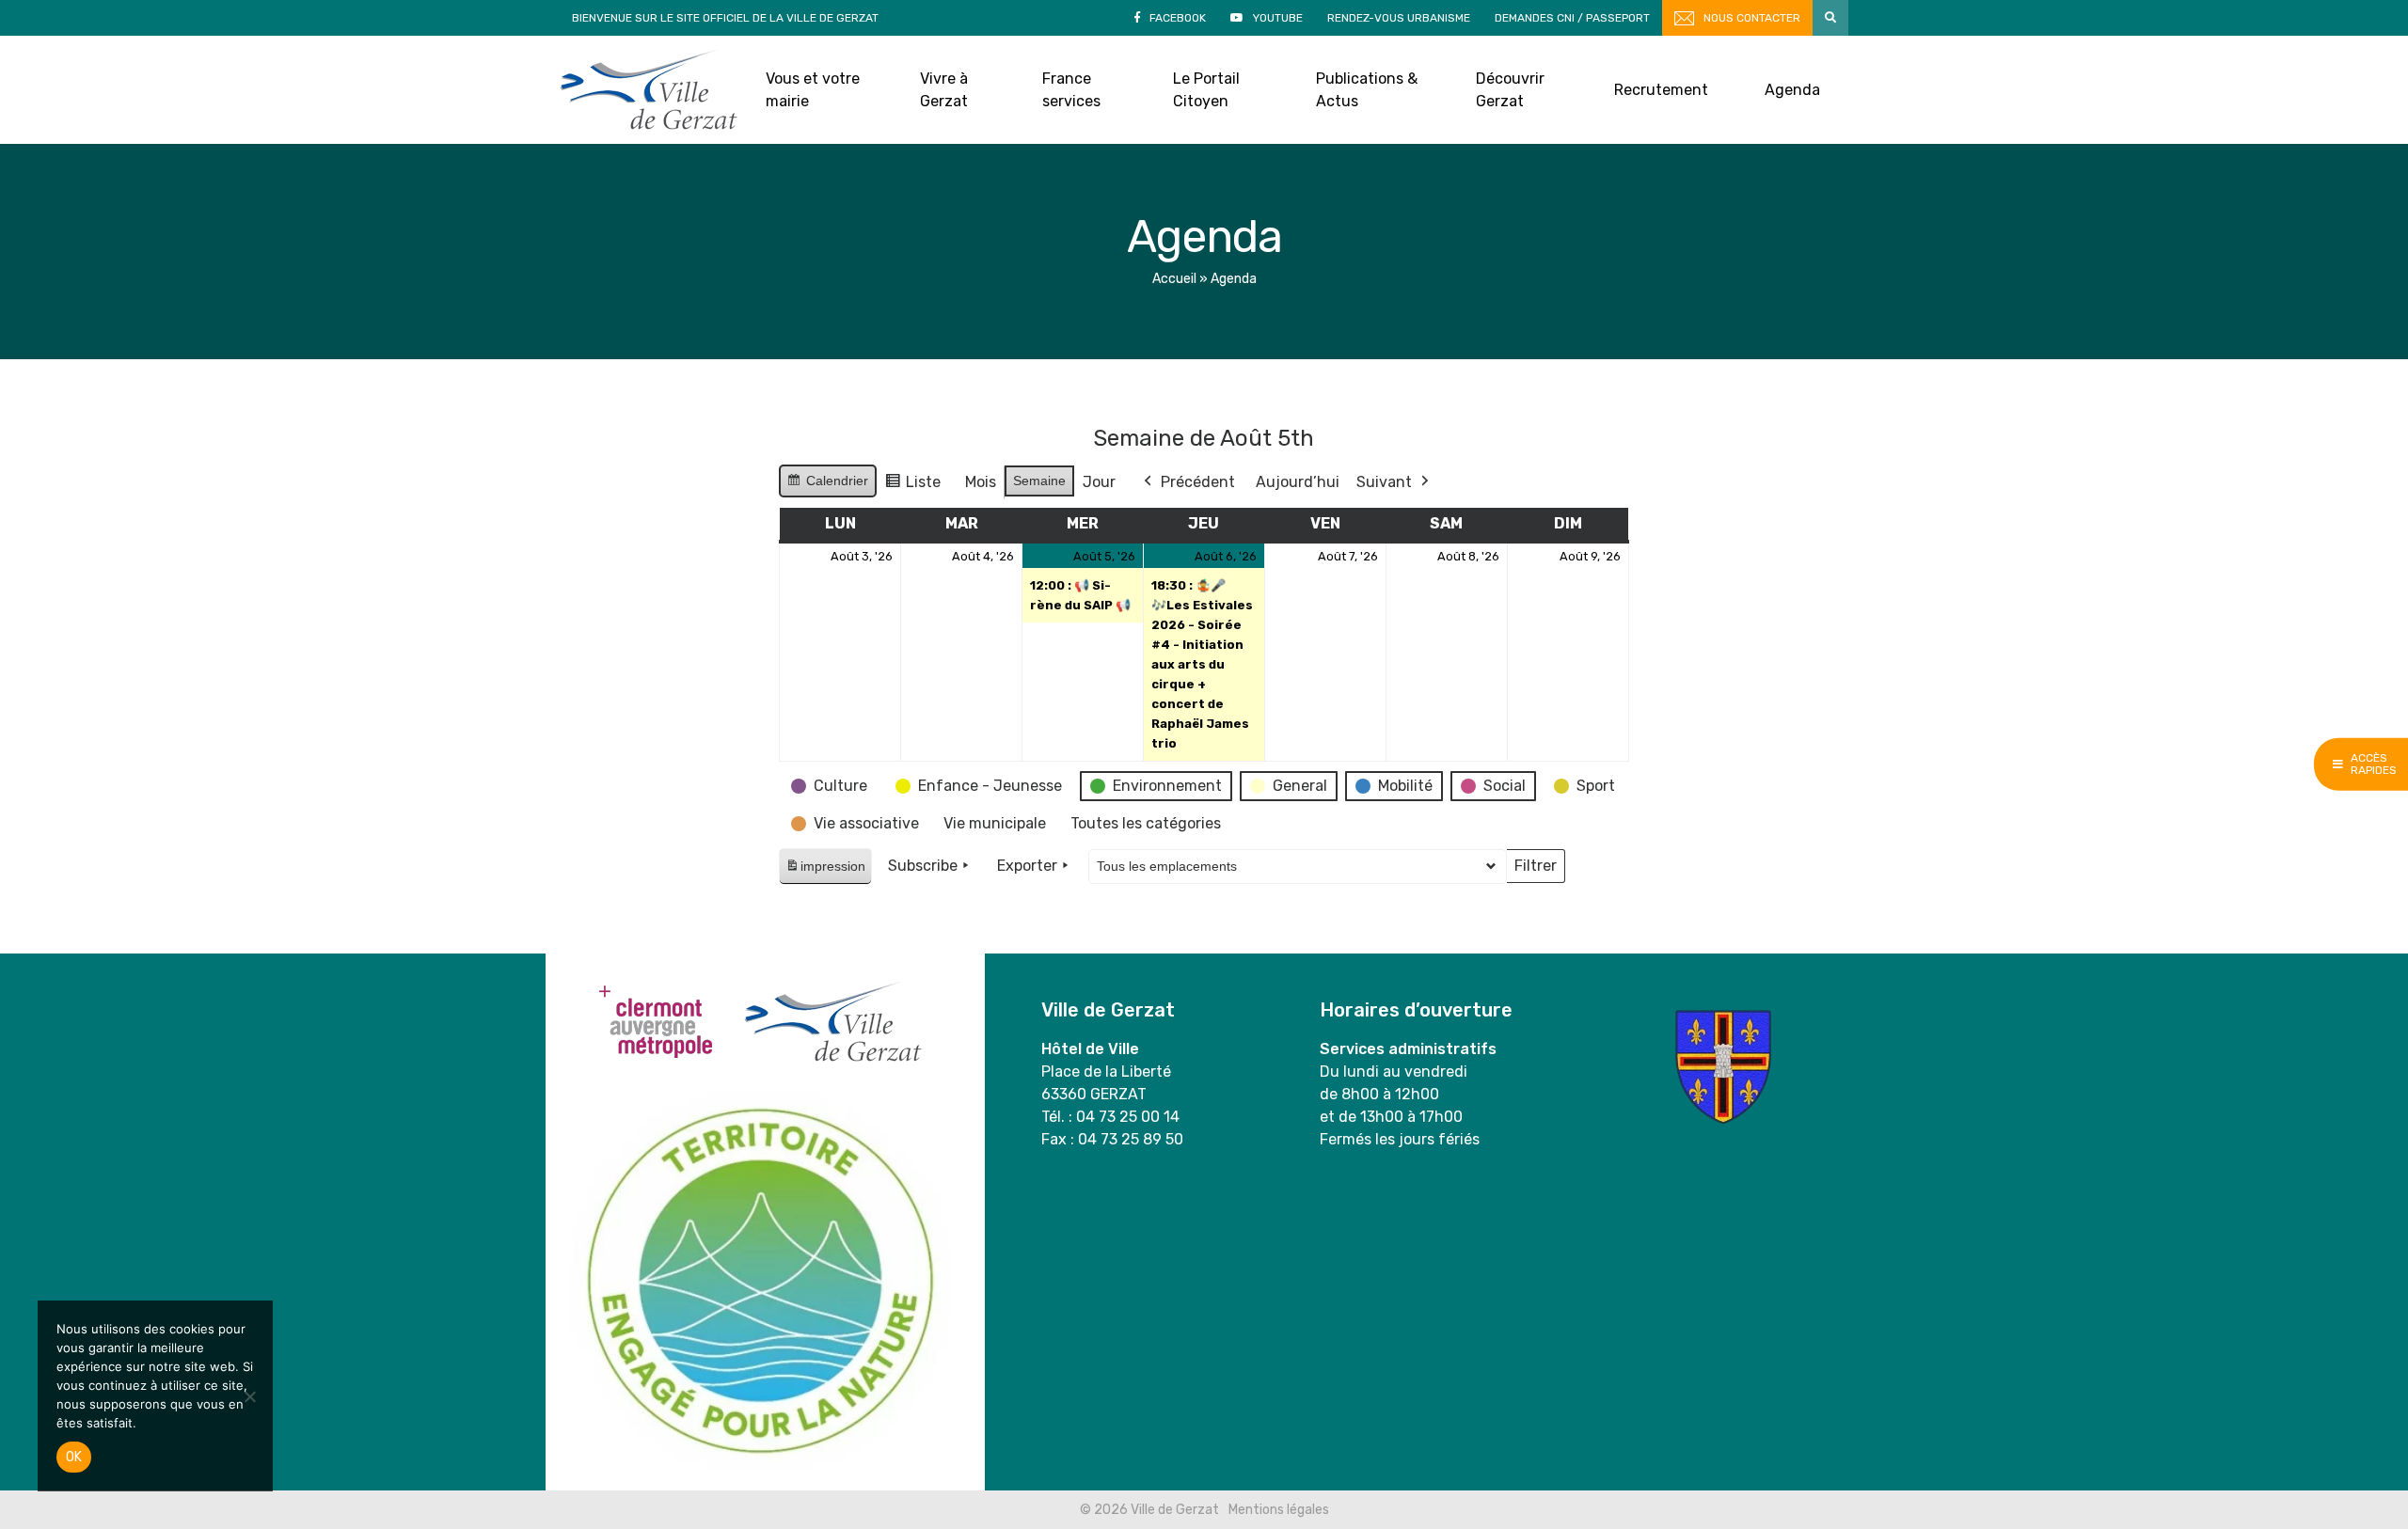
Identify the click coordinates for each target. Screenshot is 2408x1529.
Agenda (1792, 90)
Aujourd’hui (1298, 482)
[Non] (249, 1396)
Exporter (1027, 866)
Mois (981, 482)
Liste (912, 487)
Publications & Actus (1367, 90)
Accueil (1174, 279)
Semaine (1039, 481)
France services (1071, 90)
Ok (74, 1457)
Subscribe (923, 866)
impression (825, 871)
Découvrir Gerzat (1510, 90)
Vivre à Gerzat (944, 90)
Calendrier (827, 485)
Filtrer (1535, 870)
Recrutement (1661, 90)
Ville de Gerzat (649, 90)
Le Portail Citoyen (1206, 90)
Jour (1099, 482)
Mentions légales (1279, 1510)
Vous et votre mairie (813, 90)
